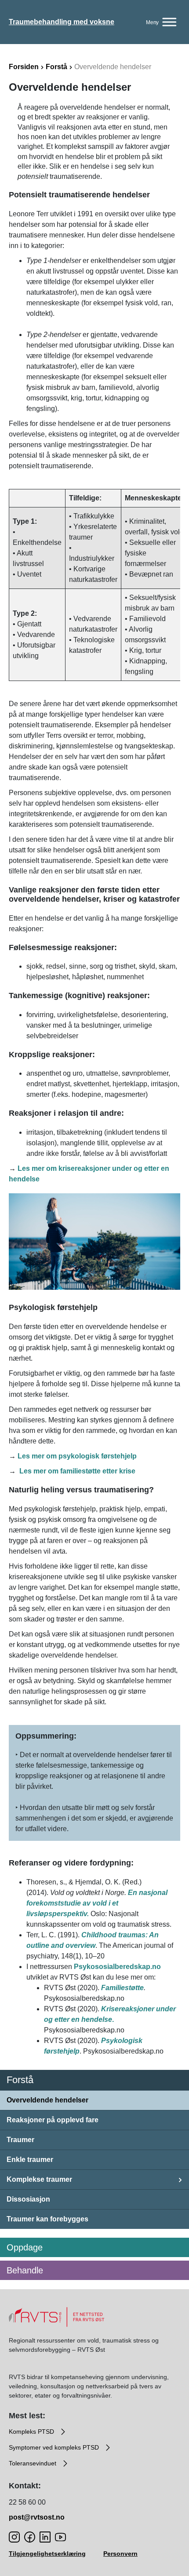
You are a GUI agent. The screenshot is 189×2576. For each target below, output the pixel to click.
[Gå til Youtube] (60, 2537)
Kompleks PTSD (32, 2432)
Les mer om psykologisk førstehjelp (77, 1456)
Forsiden (24, 67)
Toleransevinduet (33, 2463)
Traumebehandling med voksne (62, 22)
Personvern (120, 2554)
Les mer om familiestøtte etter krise (77, 1471)
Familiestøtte (122, 1988)
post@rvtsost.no (37, 2517)
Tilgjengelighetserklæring (47, 2554)
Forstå (56, 67)
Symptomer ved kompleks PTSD (55, 2447)
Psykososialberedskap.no (117, 1967)
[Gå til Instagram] (14, 2537)
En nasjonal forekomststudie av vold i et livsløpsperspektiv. (97, 1903)
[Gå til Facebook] (30, 2537)
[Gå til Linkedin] (45, 2537)
